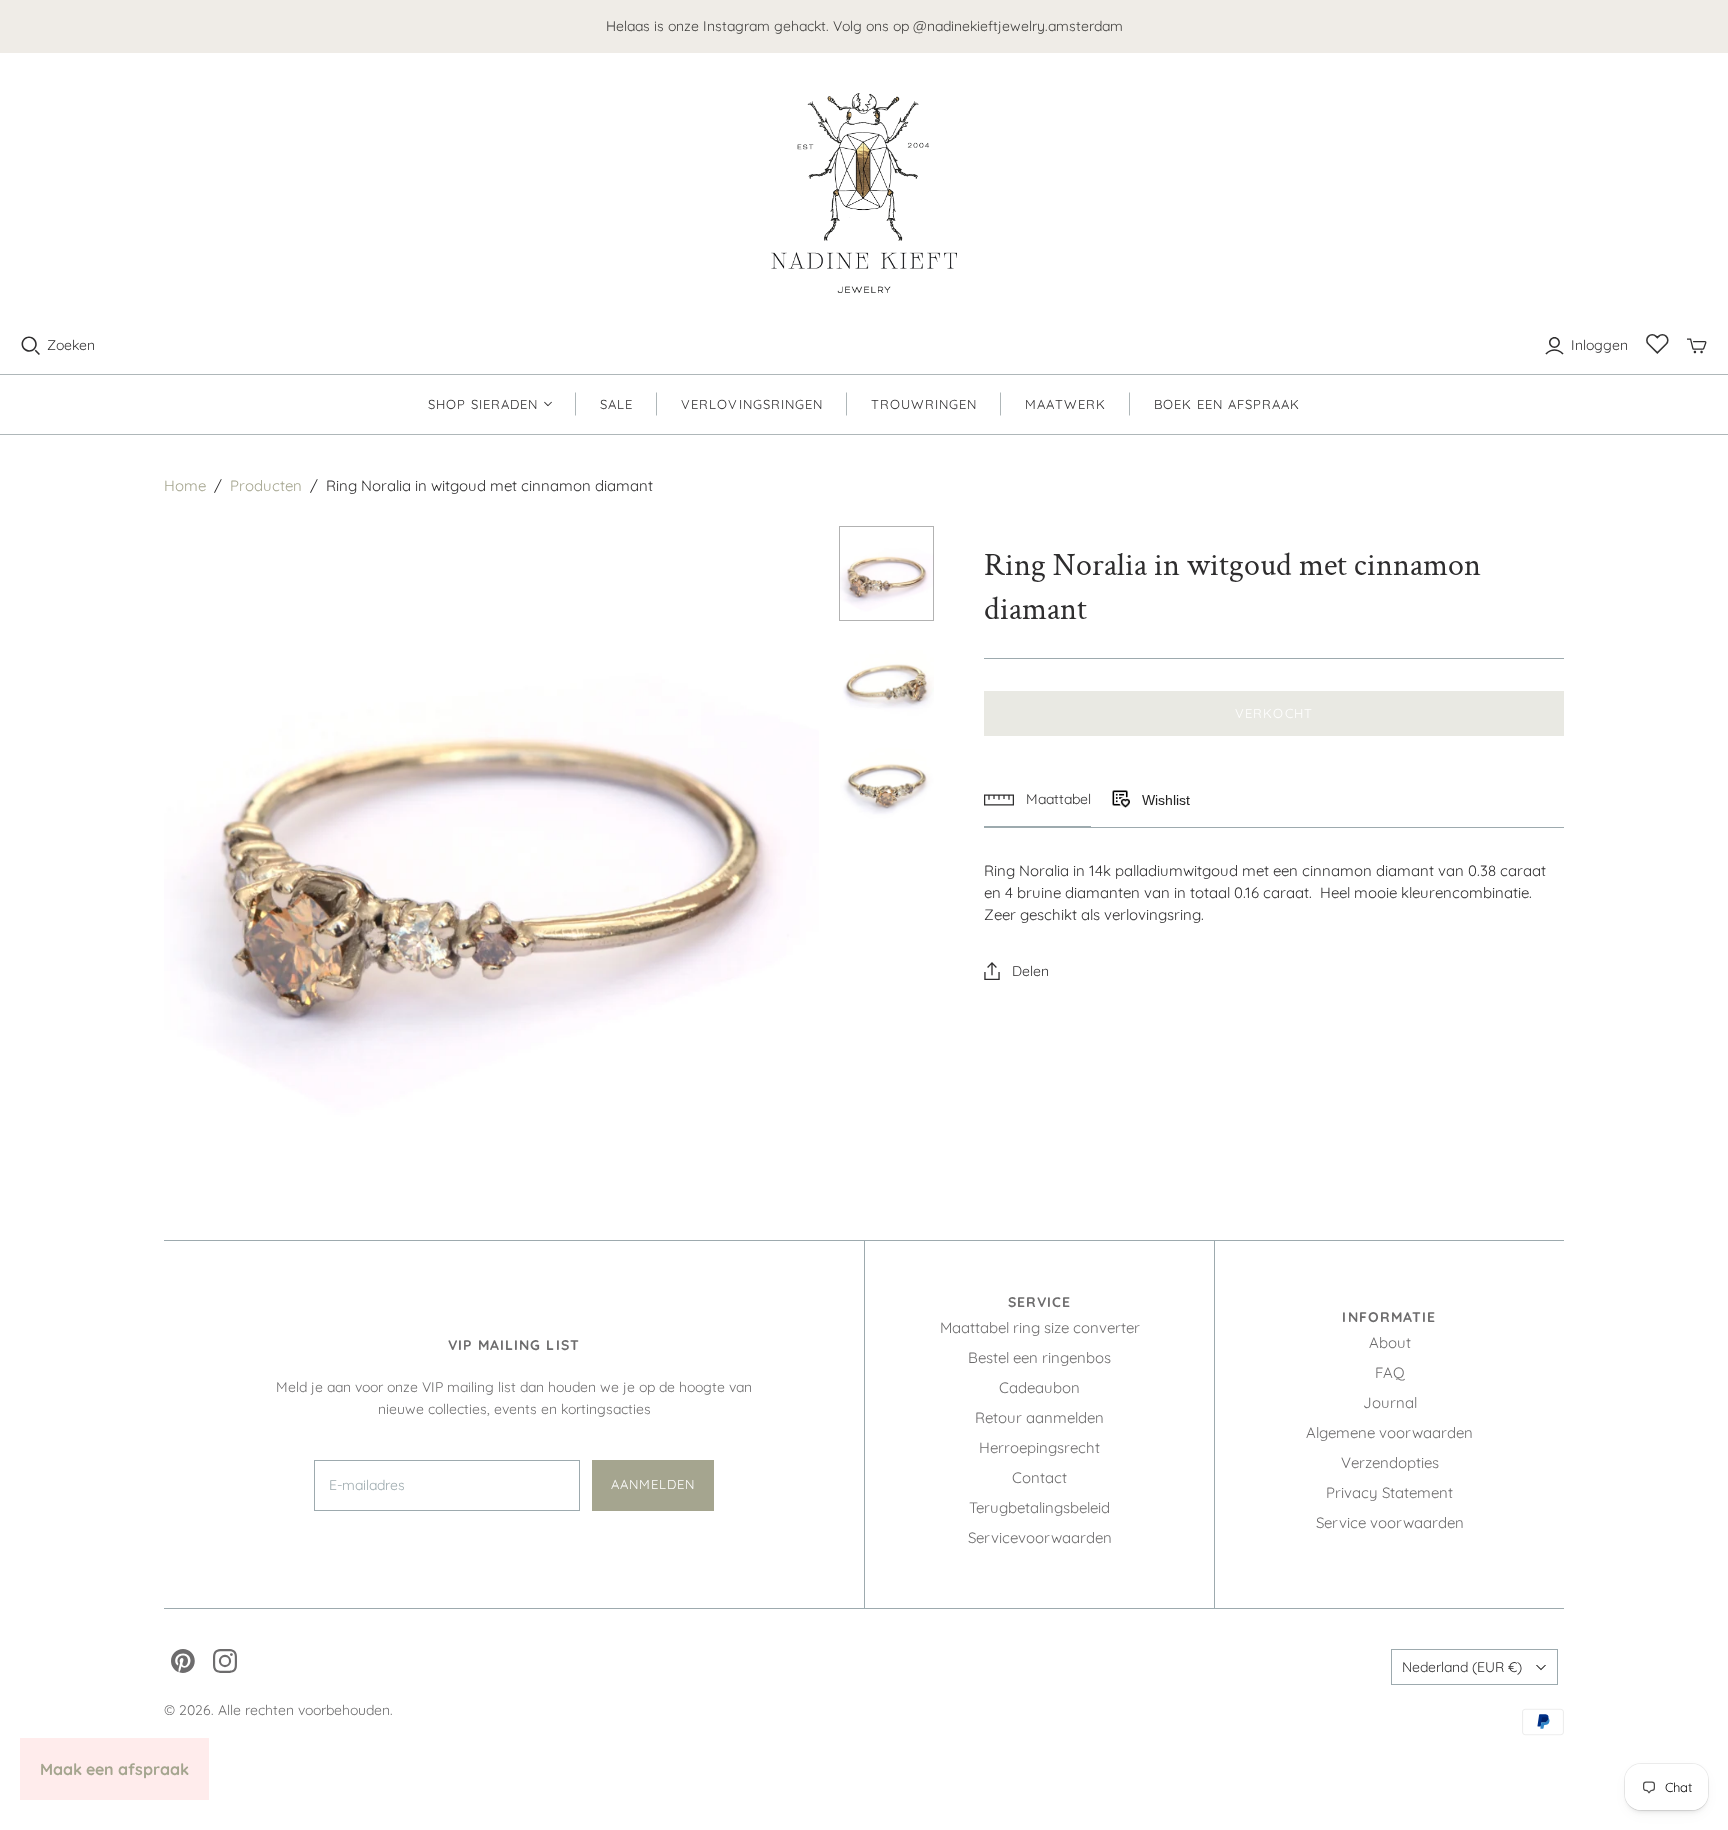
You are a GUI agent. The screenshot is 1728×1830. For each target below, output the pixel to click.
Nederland (1462, 1667)
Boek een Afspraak (1227, 404)
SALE (616, 404)
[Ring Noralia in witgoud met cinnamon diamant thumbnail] (887, 574)
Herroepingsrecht (1039, 1447)
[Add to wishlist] (1120, 800)
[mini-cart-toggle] (1697, 346)
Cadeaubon (1039, 1387)
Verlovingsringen (752, 404)
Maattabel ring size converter (1040, 1327)
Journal (1390, 1402)
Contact (1039, 1477)
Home (185, 485)
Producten (266, 485)
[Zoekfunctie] (31, 346)
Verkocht (1273, 713)
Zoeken (71, 345)
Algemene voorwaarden (1389, 1432)
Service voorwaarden (1390, 1522)
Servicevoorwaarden (1040, 1537)
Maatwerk (1065, 404)
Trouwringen (924, 404)
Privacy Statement (1389, 1492)
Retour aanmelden (1039, 1417)
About (1390, 1342)
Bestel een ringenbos (1039, 1357)
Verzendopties (1390, 1462)
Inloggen (1599, 345)
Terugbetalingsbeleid (1039, 1507)
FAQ (1390, 1372)
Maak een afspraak (114, 1769)
